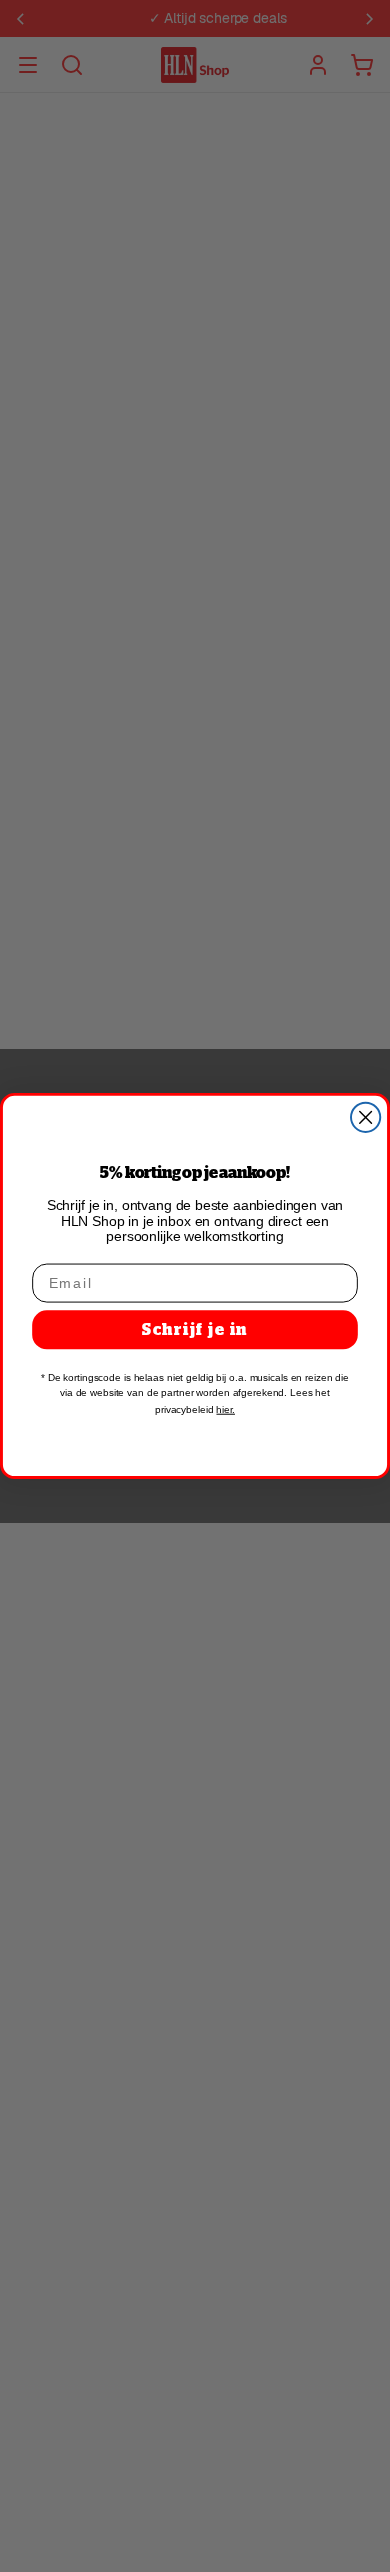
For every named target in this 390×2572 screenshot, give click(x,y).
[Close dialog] (365, 1117)
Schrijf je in (195, 1330)
